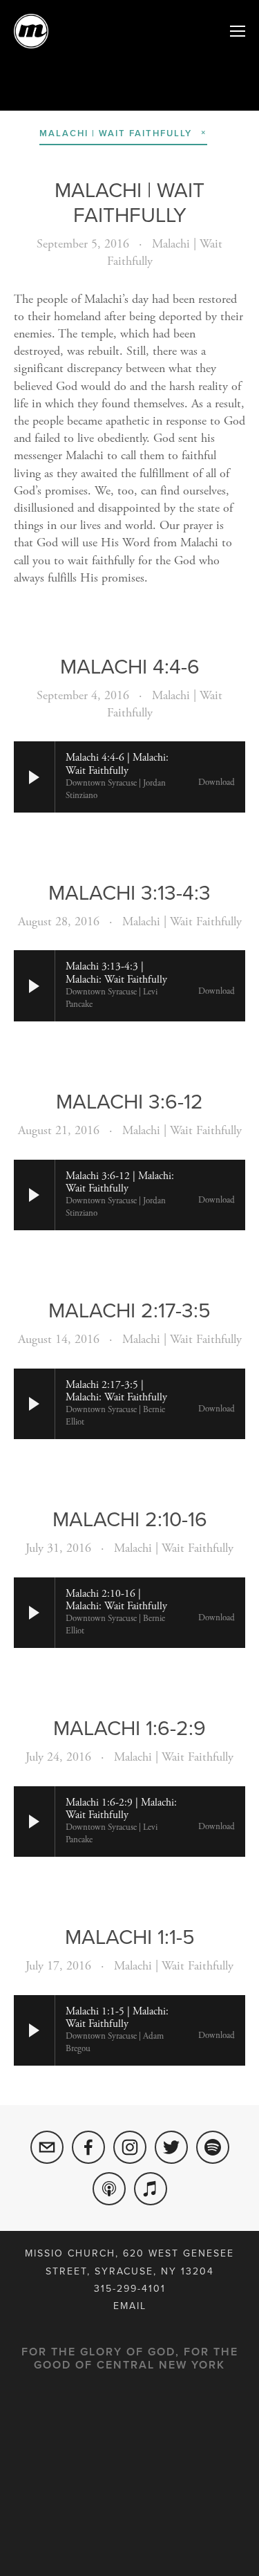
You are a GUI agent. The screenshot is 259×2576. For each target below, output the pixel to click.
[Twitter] (171, 2147)
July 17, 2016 (58, 1966)
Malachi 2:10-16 (130, 1519)
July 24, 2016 (58, 1757)
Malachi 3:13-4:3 (129, 892)
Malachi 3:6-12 (129, 1101)
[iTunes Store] (151, 2189)
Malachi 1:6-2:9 (129, 1727)
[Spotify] (213, 2147)
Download (217, 783)
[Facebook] (88, 2147)
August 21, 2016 (59, 1130)
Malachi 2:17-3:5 (129, 1310)
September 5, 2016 (83, 244)
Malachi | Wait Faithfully (129, 202)
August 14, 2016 (59, 1339)
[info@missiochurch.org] (47, 2147)
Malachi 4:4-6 (130, 666)
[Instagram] (130, 2147)
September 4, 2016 (83, 695)
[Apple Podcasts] (109, 2189)
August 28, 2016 (59, 921)
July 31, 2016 (58, 1548)
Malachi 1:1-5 (130, 1936)
